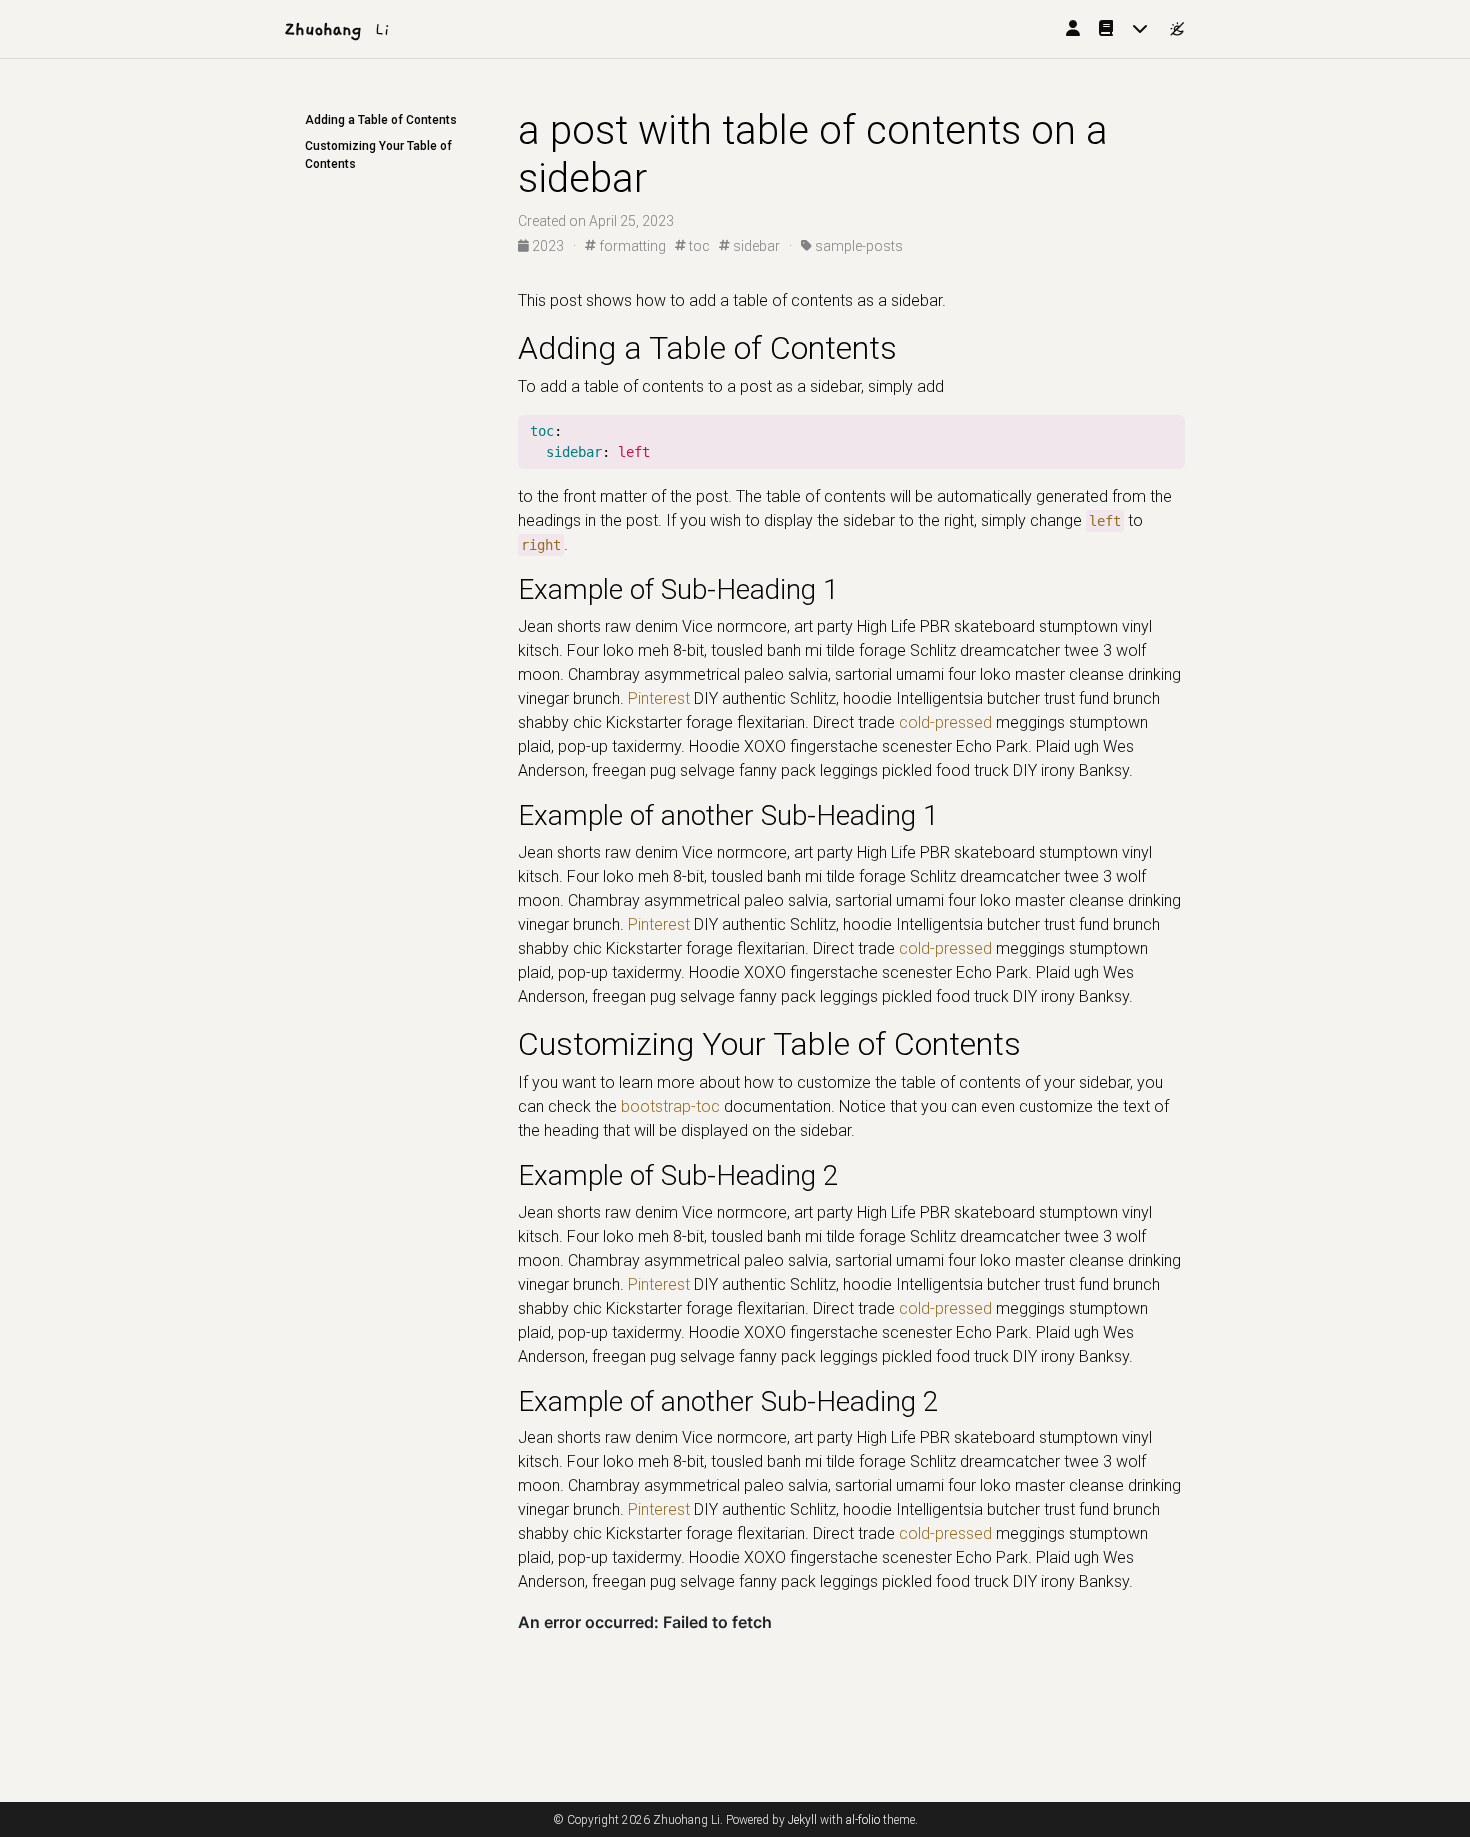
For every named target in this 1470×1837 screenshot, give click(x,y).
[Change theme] (1172, 23)
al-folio (863, 1820)
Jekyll (802, 1820)
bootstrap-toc (670, 1106)
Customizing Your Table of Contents (378, 155)
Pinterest (659, 698)
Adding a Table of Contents (381, 120)
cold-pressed (945, 722)
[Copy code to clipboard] (1170, 432)
